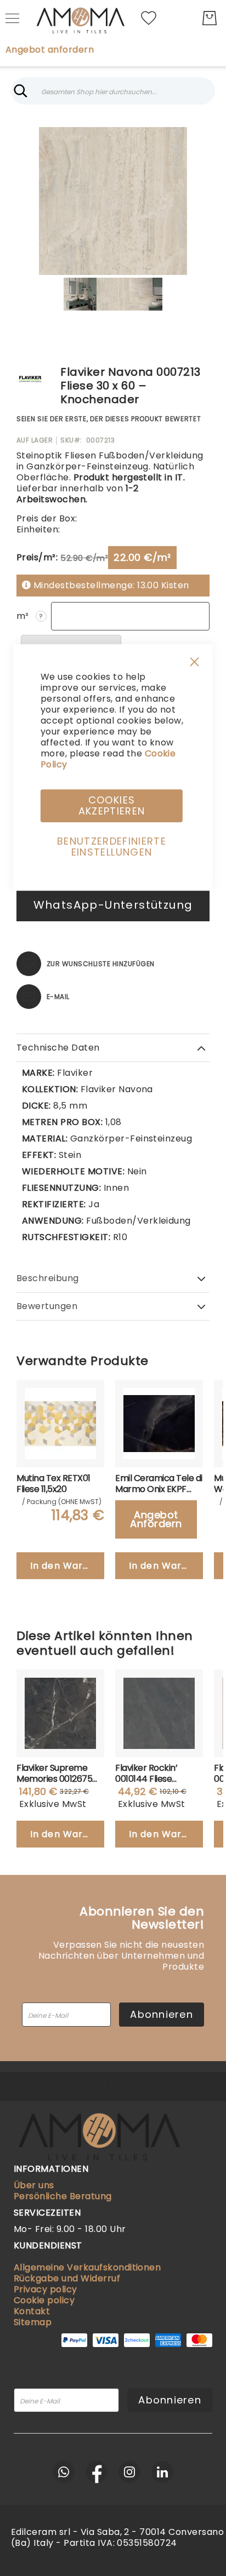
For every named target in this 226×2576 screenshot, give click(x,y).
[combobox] (113, 91)
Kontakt (32, 2311)
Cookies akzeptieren (112, 805)
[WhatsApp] (64, 2472)
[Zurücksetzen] (205, 91)
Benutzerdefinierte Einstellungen (112, 847)
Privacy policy (46, 2289)
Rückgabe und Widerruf (67, 2278)
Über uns (34, 2185)
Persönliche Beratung (63, 2196)
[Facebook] (97, 2472)
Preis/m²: (37, 557)
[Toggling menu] (12, 18)
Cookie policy (44, 2300)
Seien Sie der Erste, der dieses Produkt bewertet (109, 419)
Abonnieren (162, 2014)
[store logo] (80, 18)
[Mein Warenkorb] (210, 18)
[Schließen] (21, 91)
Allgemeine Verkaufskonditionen (87, 2267)
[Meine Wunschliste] (149, 17)
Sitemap (33, 2322)
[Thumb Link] (80, 294)
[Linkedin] (162, 2472)
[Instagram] (129, 2472)
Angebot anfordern (50, 50)
